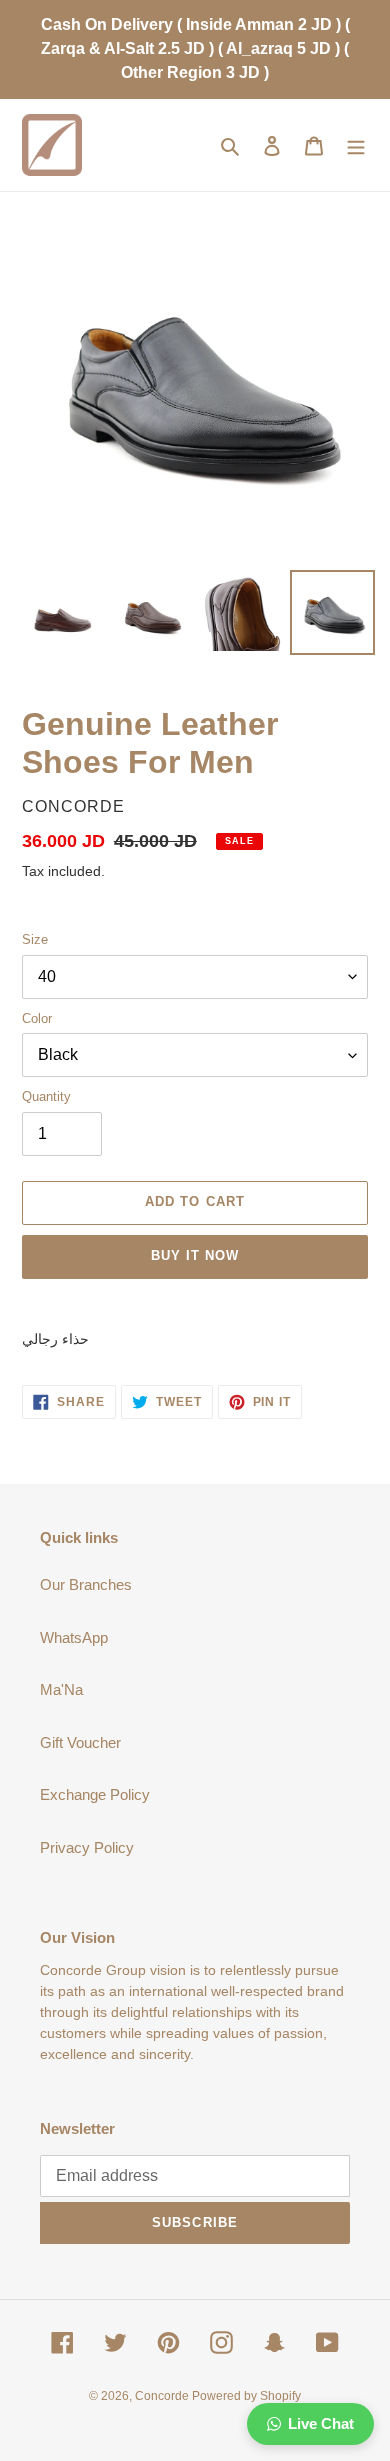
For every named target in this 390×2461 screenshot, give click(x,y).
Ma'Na (61, 1689)
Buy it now (195, 1255)
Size (35, 939)
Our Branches (86, 1584)
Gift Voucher (80, 1742)
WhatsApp (74, 1637)
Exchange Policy (95, 1794)
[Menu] (356, 145)
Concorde (163, 2396)
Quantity (46, 1096)
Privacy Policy (87, 1847)
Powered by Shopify (246, 2396)
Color (37, 1018)
